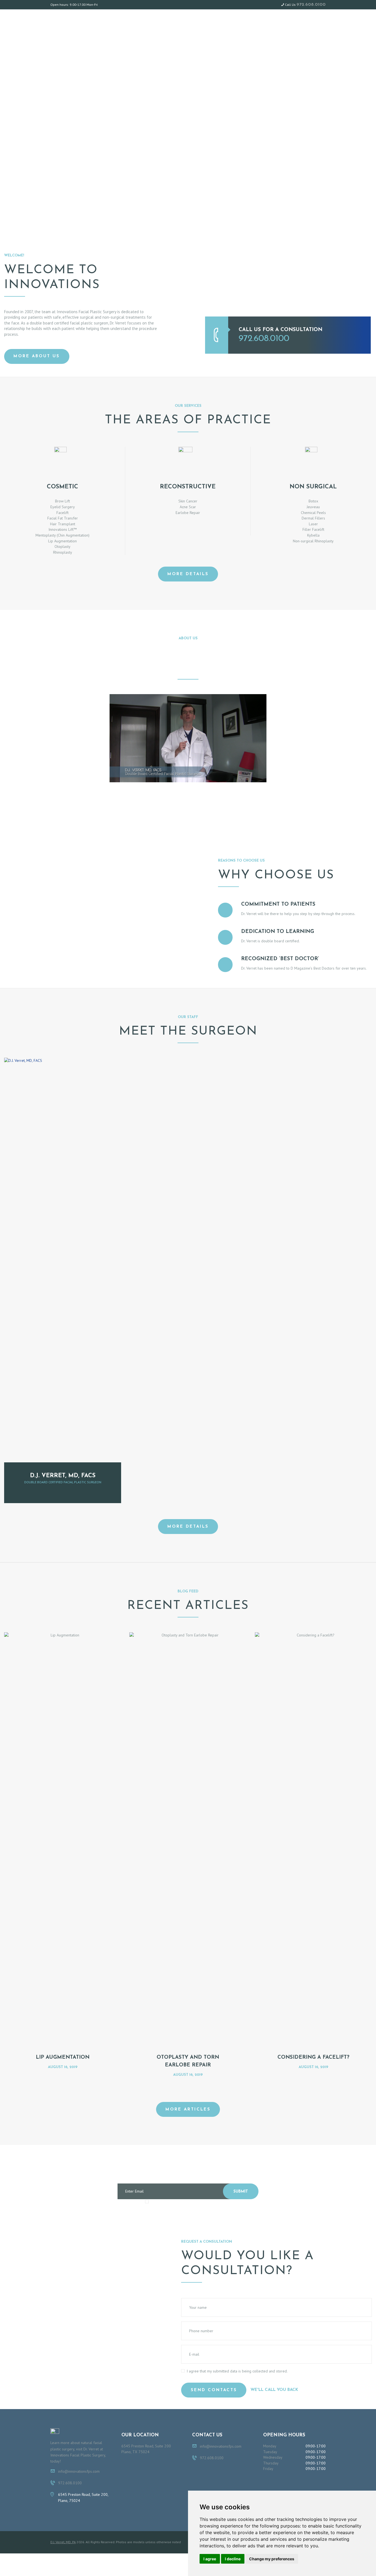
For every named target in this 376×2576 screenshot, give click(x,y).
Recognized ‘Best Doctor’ (280, 959)
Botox (313, 501)
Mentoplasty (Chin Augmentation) (62, 535)
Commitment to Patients (278, 904)
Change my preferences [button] (272, 2559)
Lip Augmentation (62, 541)
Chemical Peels (313, 513)
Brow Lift (62, 501)
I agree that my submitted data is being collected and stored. (237, 2371)
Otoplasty (62, 546)
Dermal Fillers (313, 518)
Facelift (62, 513)
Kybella (313, 535)
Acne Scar (188, 507)
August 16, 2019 (63, 2067)
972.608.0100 (311, 5)
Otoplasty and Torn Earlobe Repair (188, 2061)
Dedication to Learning (278, 932)
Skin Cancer (188, 501)
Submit (241, 2192)
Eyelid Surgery (63, 507)
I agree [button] (210, 2559)
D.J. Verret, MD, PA (63, 2542)
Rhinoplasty (63, 552)
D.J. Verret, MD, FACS (63, 1476)
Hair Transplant (63, 524)
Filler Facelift (313, 529)
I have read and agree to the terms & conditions (191, 2202)
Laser (313, 524)
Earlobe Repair (188, 513)
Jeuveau (313, 507)
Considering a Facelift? (313, 2057)
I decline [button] (233, 2559)
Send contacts (214, 2390)
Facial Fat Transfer (63, 518)
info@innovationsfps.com (79, 2471)
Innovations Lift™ (63, 529)
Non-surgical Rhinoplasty (313, 541)
